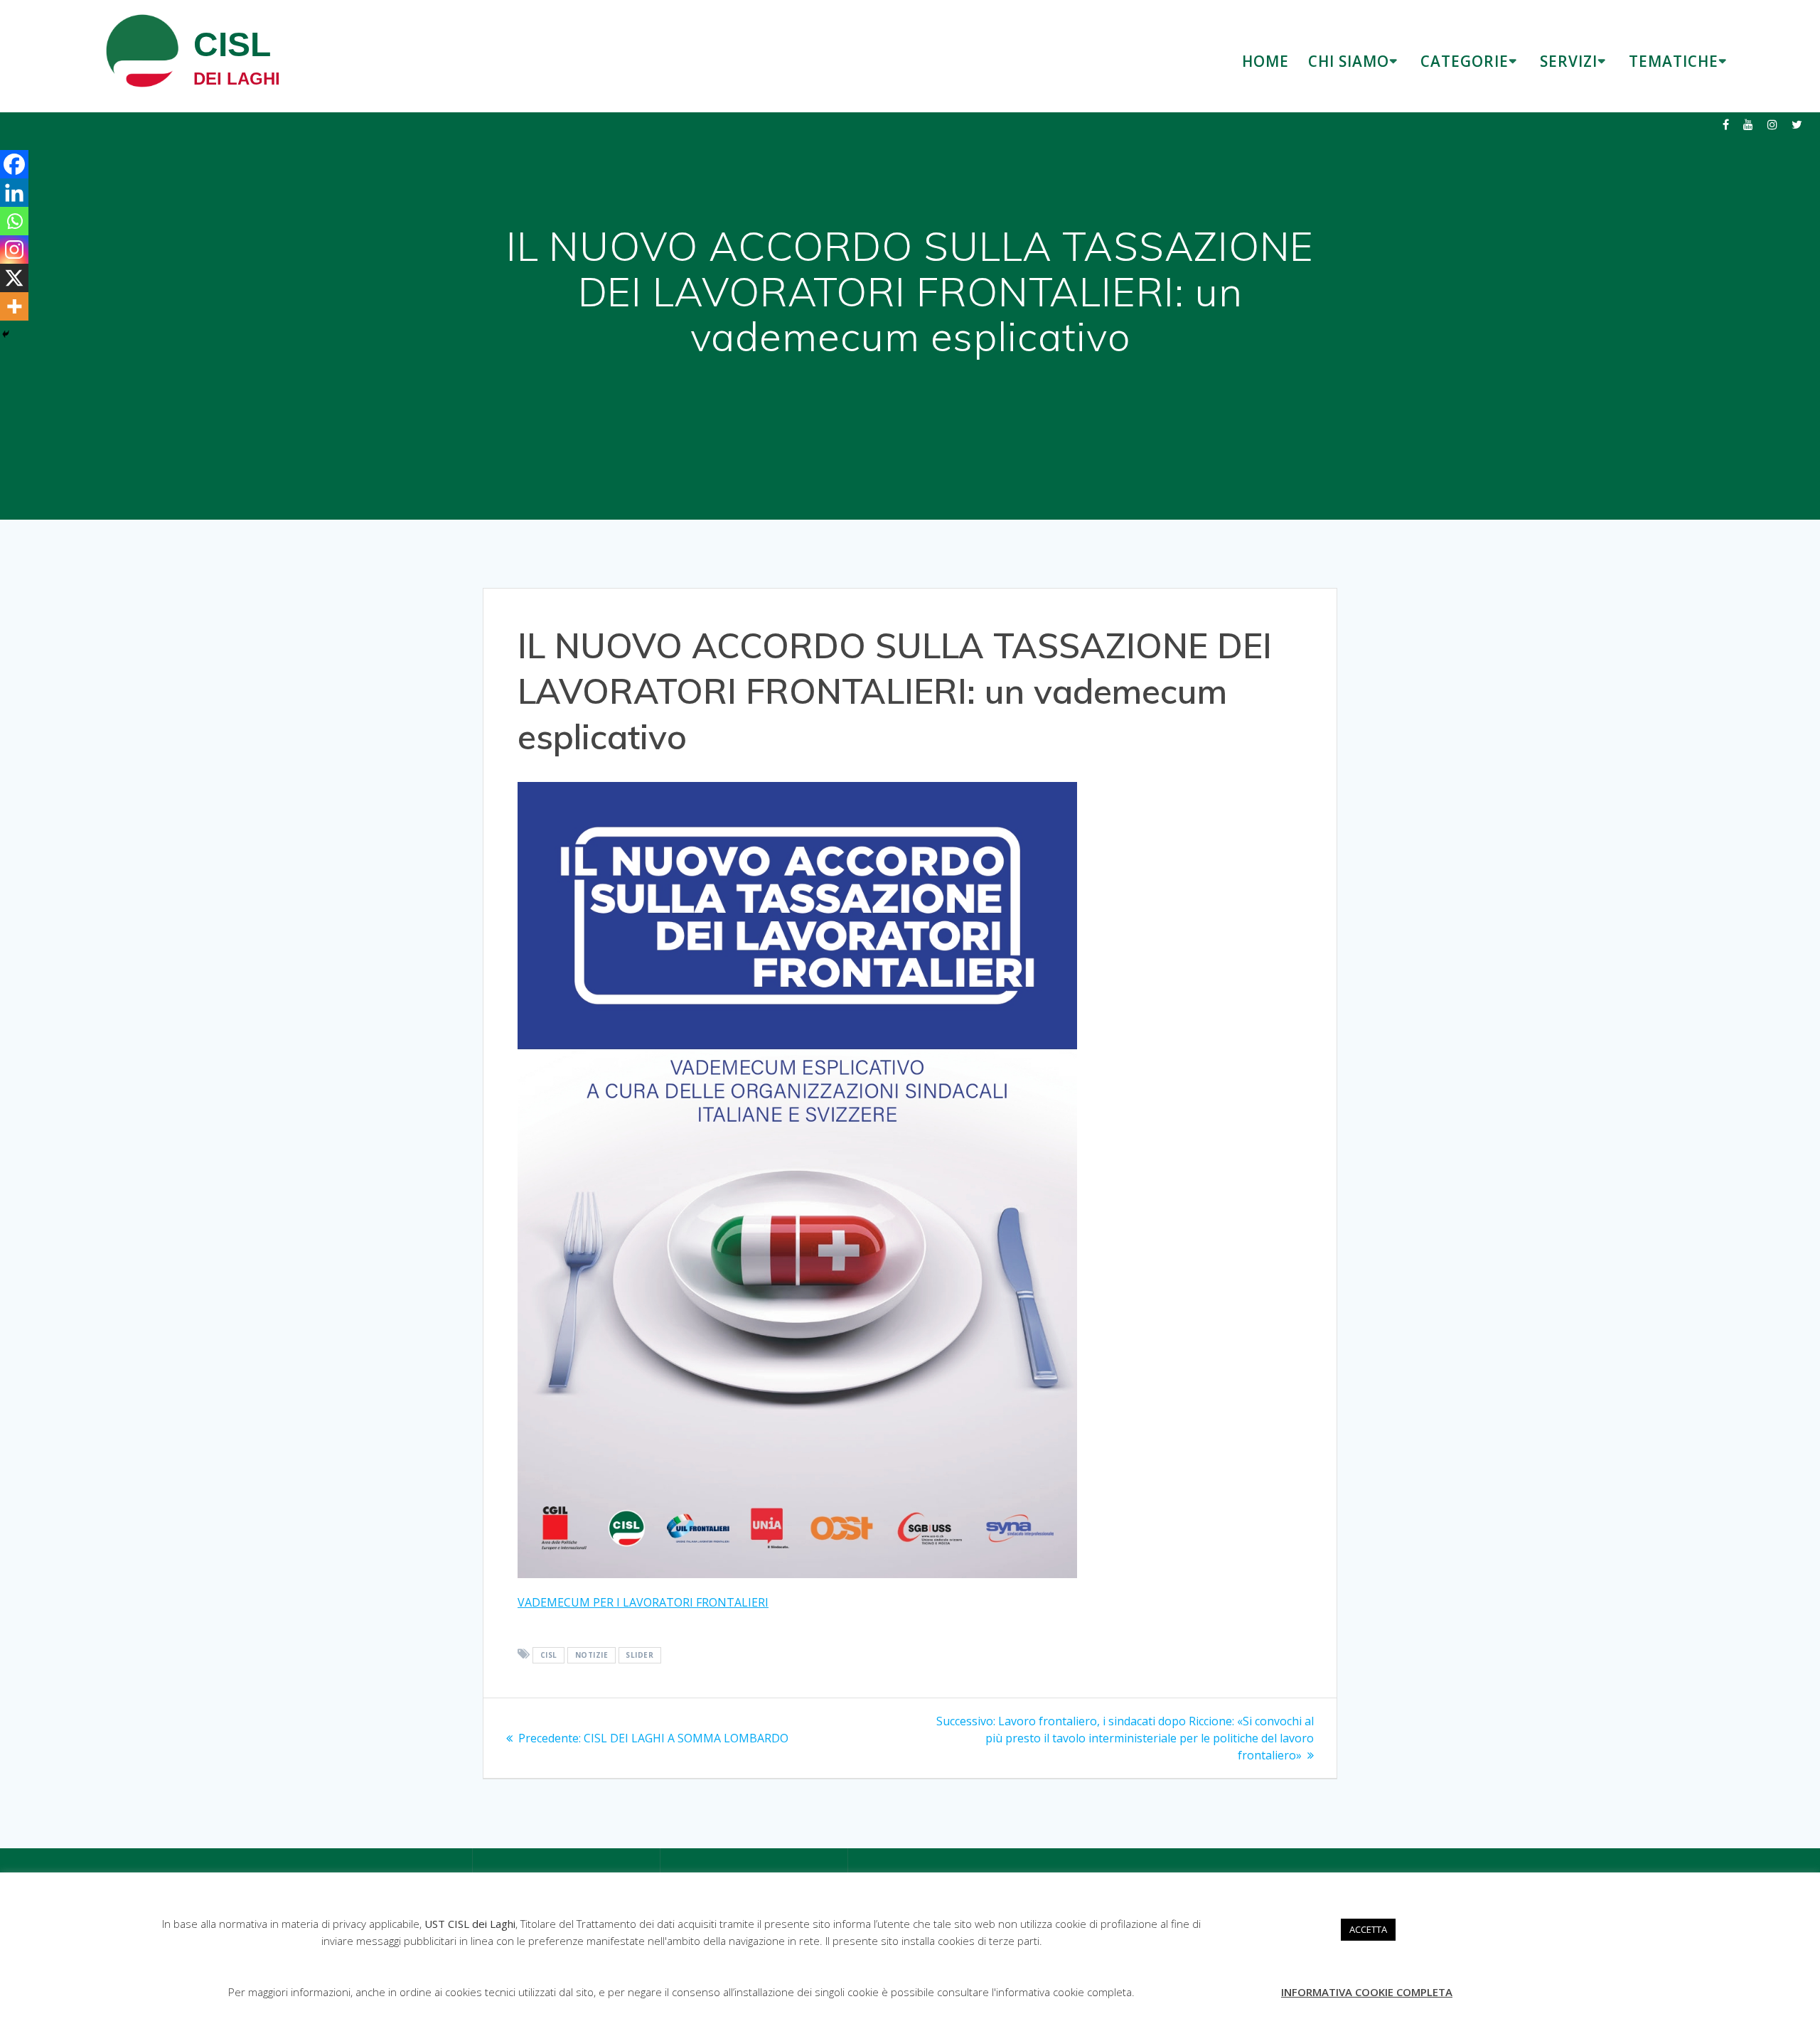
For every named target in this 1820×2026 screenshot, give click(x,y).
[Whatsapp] (14, 221)
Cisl (549, 1655)
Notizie (592, 1655)
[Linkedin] (14, 193)
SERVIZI (1569, 61)
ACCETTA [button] (1368, 1929)
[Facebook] (14, 164)
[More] (14, 306)
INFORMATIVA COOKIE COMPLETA (1367, 1992)
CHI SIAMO (1349, 61)
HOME (1265, 61)
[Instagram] (14, 250)
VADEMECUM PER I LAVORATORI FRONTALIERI (643, 1602)
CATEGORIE (1465, 61)
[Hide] (6, 334)
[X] (14, 278)
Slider (639, 1655)
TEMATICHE (1674, 61)
